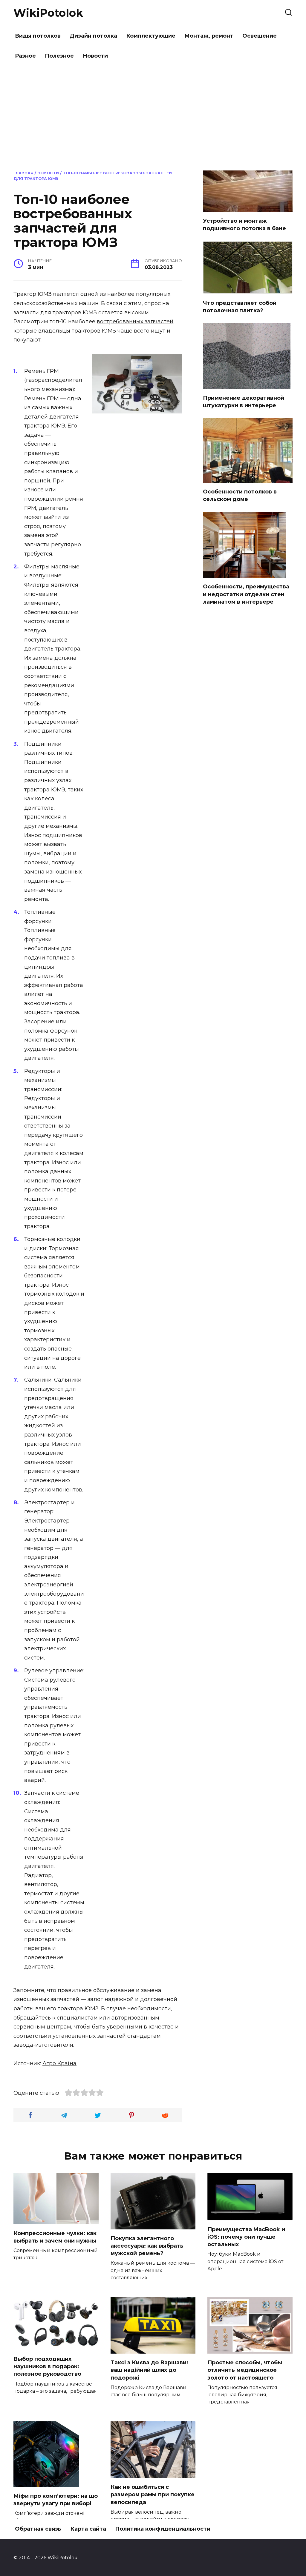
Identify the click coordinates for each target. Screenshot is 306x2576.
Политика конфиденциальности (163, 2529)
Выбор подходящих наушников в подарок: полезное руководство (47, 2366)
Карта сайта (88, 2529)
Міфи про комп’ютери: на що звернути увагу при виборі (56, 2500)
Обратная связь (38, 2529)
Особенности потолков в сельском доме (240, 495)
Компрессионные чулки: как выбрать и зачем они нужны (55, 2237)
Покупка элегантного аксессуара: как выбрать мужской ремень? (147, 2246)
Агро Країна (59, 2063)
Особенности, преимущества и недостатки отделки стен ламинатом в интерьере (246, 594)
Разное (25, 56)
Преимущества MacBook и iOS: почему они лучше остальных (246, 2237)
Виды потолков (38, 36)
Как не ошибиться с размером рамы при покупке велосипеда (153, 2495)
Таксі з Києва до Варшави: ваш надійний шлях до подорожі (149, 2370)
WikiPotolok (48, 13)
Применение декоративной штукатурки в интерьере (244, 402)
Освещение (260, 36)
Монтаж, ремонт (209, 36)
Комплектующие (151, 36)
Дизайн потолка (93, 36)
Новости (95, 56)
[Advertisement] (153, 117)
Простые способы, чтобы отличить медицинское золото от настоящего (245, 2370)
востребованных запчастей (135, 322)
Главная (23, 173)
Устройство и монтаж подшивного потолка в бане (244, 225)
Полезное (59, 56)
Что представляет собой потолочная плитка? (240, 306)
